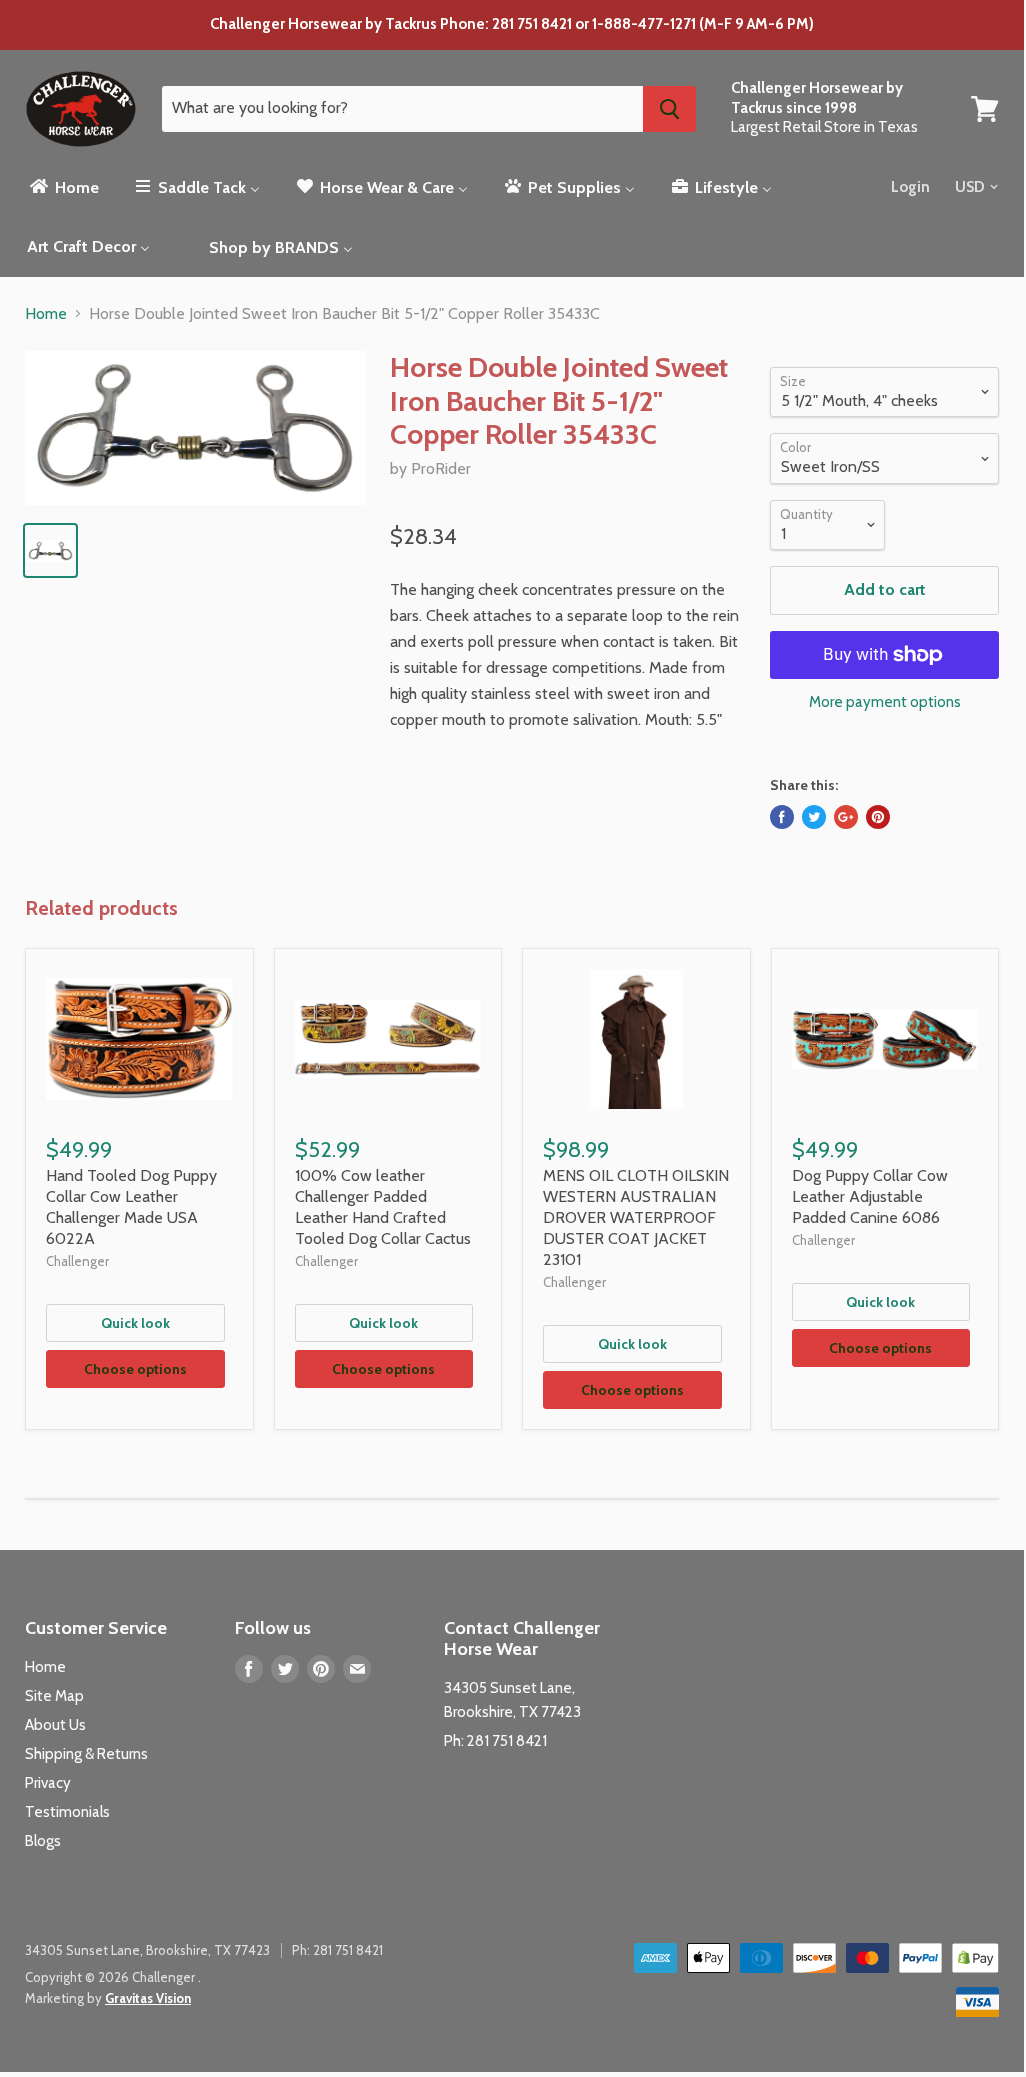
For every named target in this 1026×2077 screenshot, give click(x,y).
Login (910, 187)
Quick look (135, 1323)
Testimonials (67, 1812)
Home (46, 314)
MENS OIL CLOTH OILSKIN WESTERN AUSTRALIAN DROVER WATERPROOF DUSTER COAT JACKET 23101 (636, 1217)
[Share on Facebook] (782, 817)
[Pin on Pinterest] (878, 817)
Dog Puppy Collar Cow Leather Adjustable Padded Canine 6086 (870, 1196)
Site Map (54, 1696)
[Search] (669, 109)
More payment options (885, 702)
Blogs (43, 1841)
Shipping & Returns (86, 1754)
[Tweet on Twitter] (814, 817)
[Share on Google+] (846, 817)
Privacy (48, 1783)
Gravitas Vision (148, 1998)
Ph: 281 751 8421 (495, 1741)
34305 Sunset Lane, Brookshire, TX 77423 (147, 1950)
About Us (55, 1725)
